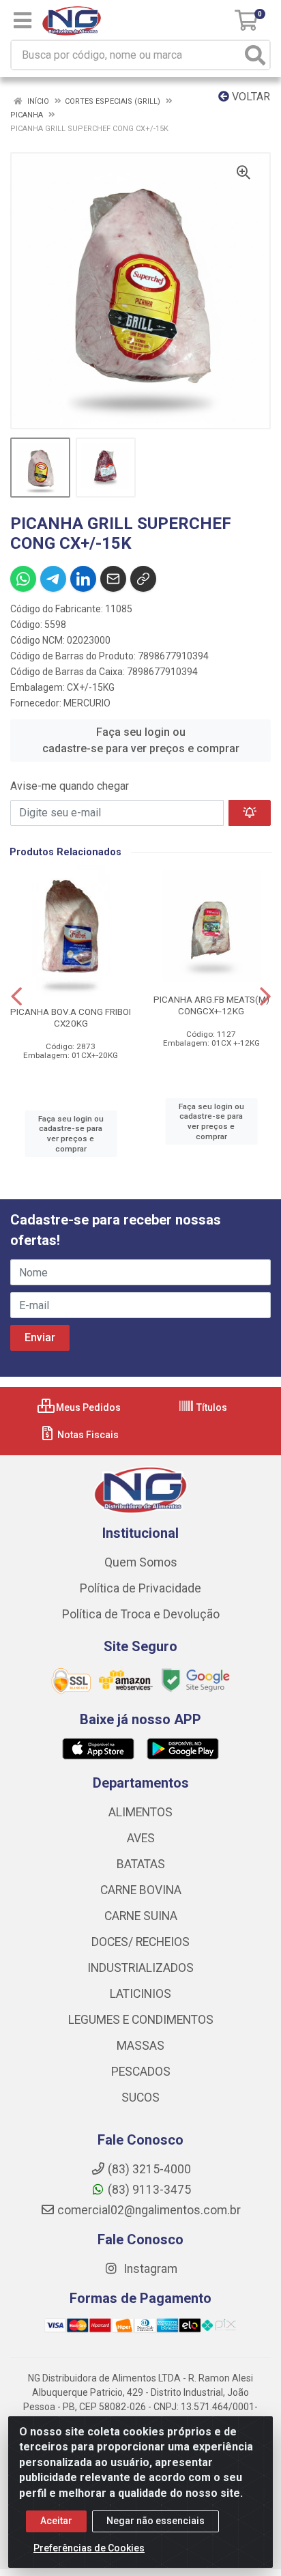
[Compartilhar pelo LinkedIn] (83, 579)
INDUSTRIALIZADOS (140, 1968)
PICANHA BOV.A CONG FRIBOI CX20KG (71, 1017)
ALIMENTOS (140, 1812)
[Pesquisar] (255, 55)
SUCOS (140, 2098)
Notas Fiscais (87, 1435)
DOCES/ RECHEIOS (140, 1942)
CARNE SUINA (141, 1916)
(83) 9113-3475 (149, 2190)
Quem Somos (141, 1562)
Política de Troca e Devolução (141, 1614)
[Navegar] (16, 997)
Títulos (211, 1407)
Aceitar (56, 2521)
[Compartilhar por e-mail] (113, 579)
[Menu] (23, 20)
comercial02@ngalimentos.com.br (149, 2210)
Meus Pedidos (87, 1407)
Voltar (250, 97)
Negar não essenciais (156, 2521)
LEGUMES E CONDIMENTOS (141, 2020)
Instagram (149, 2269)
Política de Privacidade (140, 1588)
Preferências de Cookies (89, 2548)
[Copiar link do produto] (143, 579)
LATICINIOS (140, 1994)
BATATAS (141, 1864)
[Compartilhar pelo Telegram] (53, 579)
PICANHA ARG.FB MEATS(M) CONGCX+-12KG (211, 1005)
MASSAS (140, 2046)
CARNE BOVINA (141, 1890)
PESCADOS (141, 2072)
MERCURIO (87, 703)
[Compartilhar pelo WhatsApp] (23, 579)
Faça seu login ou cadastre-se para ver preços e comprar (141, 740)
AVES (141, 1838)
